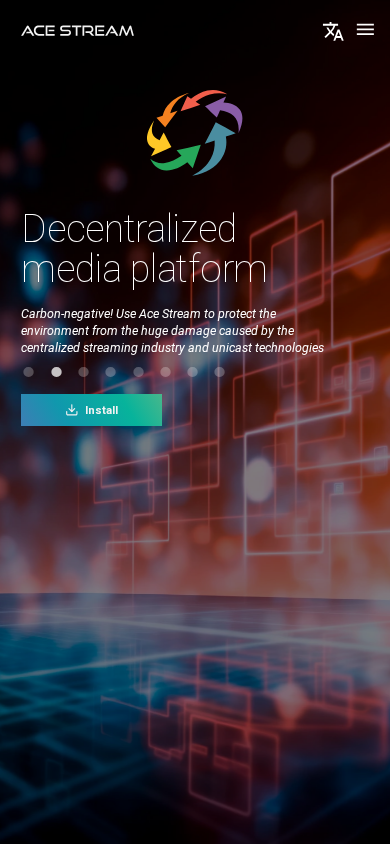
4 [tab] (111, 372)
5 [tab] (138, 372)
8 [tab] (220, 372)
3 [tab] (84, 372)
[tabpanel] (195, 322)
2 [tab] (56, 372)
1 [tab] (29, 372)
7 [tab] (193, 372)
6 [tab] (166, 372)
